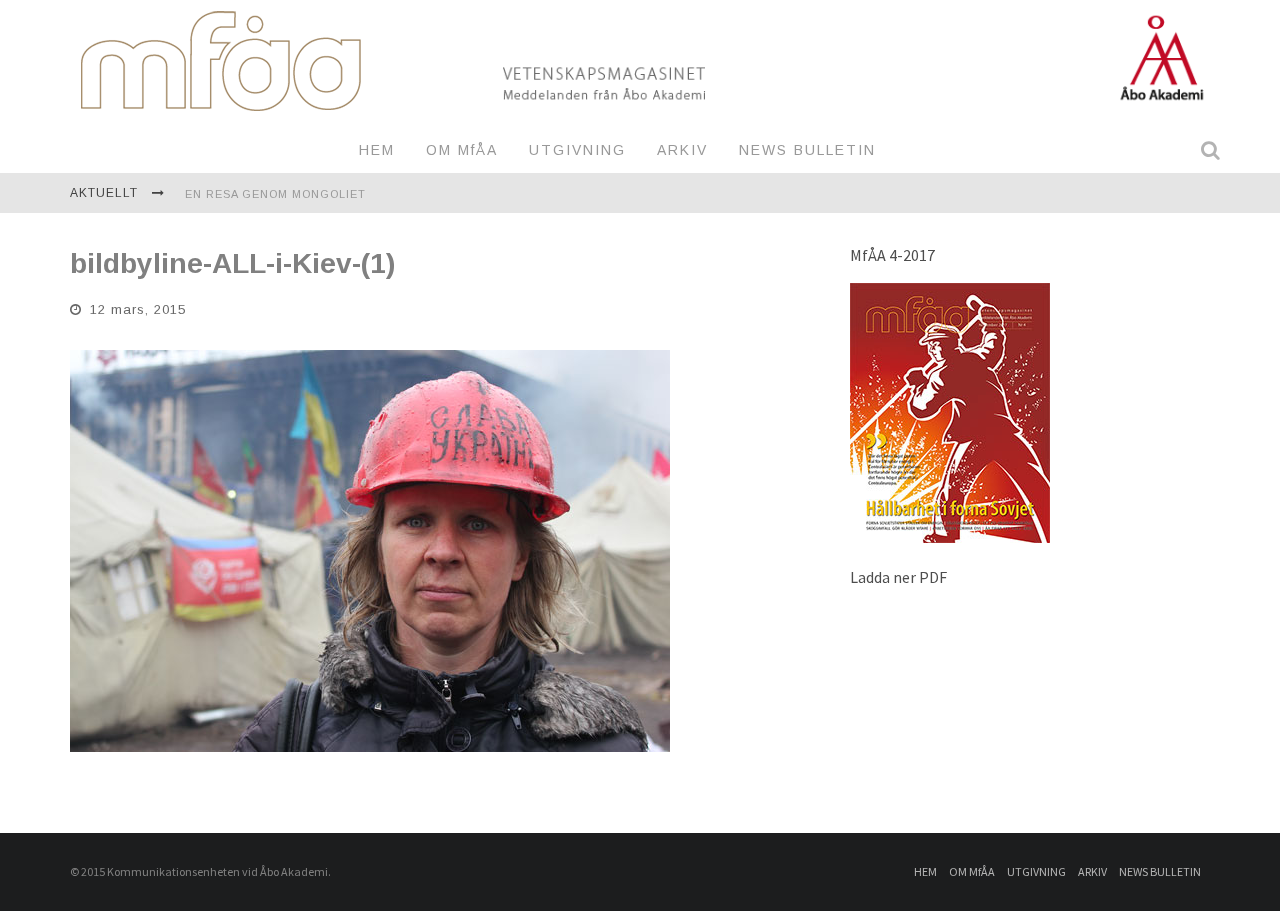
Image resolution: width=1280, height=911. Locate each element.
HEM (377, 150)
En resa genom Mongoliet (275, 194)
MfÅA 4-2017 (892, 255)
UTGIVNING (577, 150)
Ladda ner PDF (898, 577)
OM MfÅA (462, 150)
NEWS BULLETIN (807, 150)
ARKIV (682, 150)
